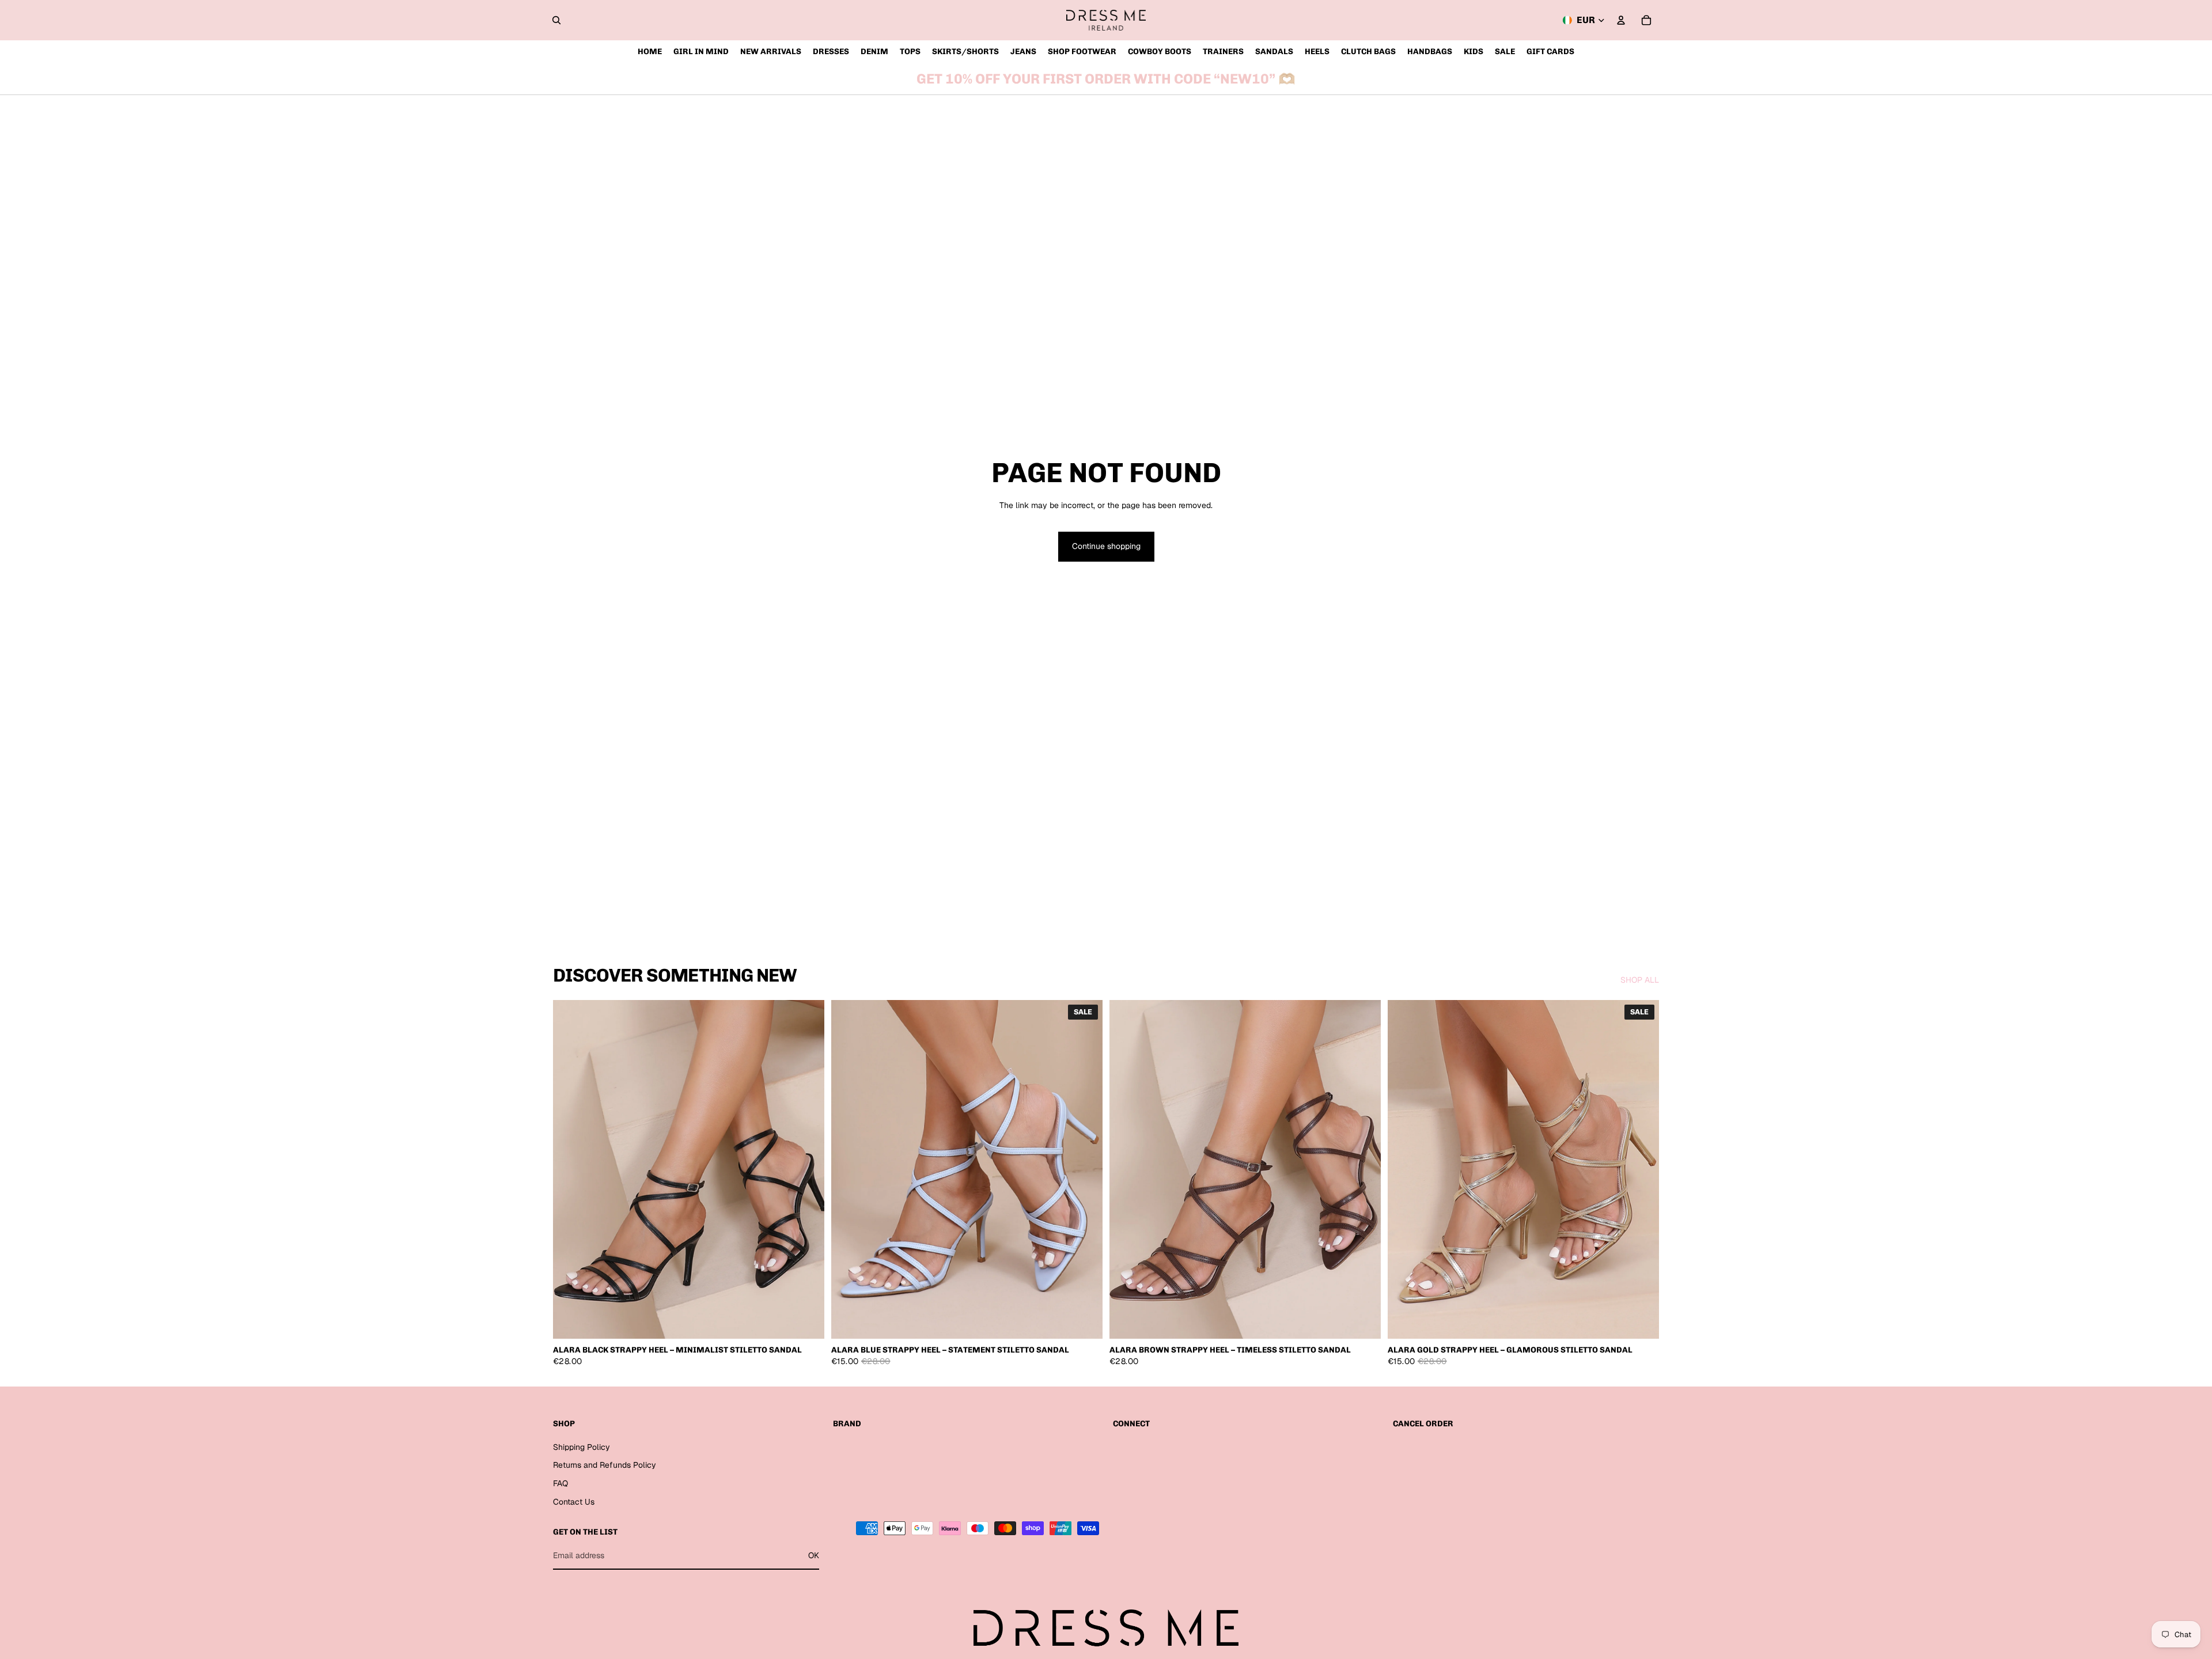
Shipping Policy (582, 1447)
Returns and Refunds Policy (605, 1465)
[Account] (1621, 20)
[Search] (556, 20)
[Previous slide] (570, 1169)
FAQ (560, 1483)
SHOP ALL (1640, 980)
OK (814, 1555)
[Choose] (806, 1321)
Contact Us (574, 1502)
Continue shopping (1106, 546)
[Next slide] (807, 1169)
